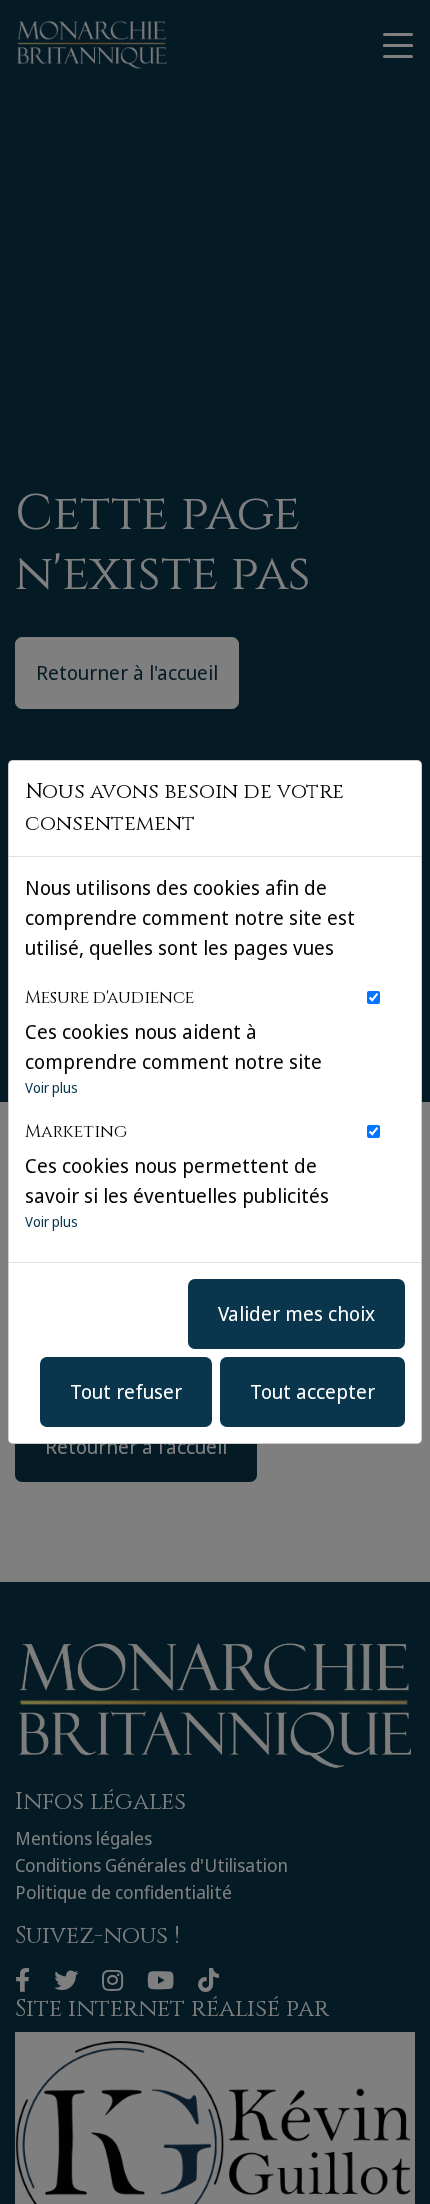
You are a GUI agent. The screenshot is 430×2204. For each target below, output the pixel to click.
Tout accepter (312, 1391)
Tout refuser (126, 1391)
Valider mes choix (296, 1313)
